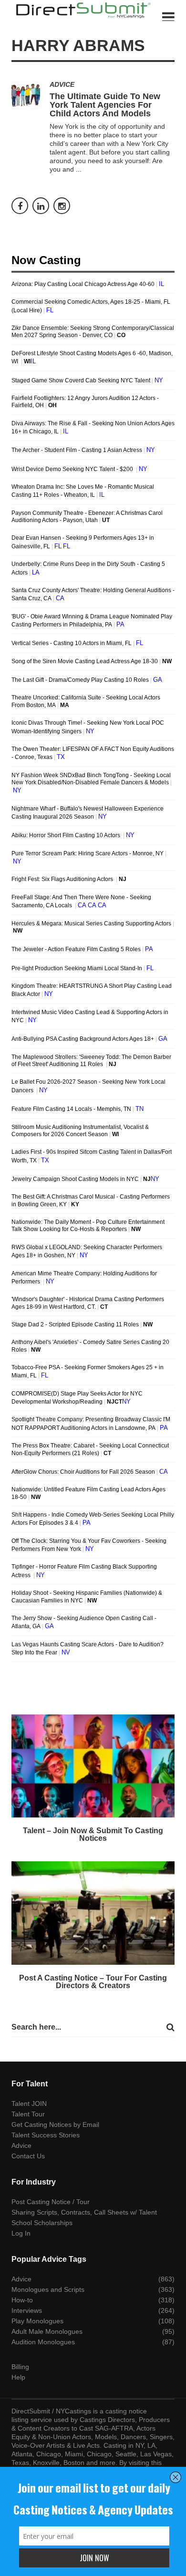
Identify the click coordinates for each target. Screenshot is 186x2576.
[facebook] (20, 206)
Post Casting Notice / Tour (51, 2202)
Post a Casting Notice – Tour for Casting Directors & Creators (93, 1982)
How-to (22, 2300)
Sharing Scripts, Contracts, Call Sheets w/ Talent (84, 2212)
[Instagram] (62, 206)
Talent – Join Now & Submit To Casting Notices (93, 1834)
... (79, 169)
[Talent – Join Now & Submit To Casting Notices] (93, 1766)
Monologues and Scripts (48, 2289)
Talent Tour (28, 2114)
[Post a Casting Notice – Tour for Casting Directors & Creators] (93, 1913)
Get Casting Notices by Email (55, 2124)
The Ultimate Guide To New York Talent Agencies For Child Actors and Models (105, 105)
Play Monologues (37, 2321)
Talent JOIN (29, 2104)
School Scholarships (42, 2223)
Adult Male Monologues (47, 2331)
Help (18, 2377)
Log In (21, 2233)
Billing (20, 2367)
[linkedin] (41, 206)
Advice (62, 84)
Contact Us (28, 2156)
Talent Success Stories (46, 2135)
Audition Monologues (43, 2342)
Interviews (27, 2310)
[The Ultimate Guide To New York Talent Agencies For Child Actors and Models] (26, 95)
